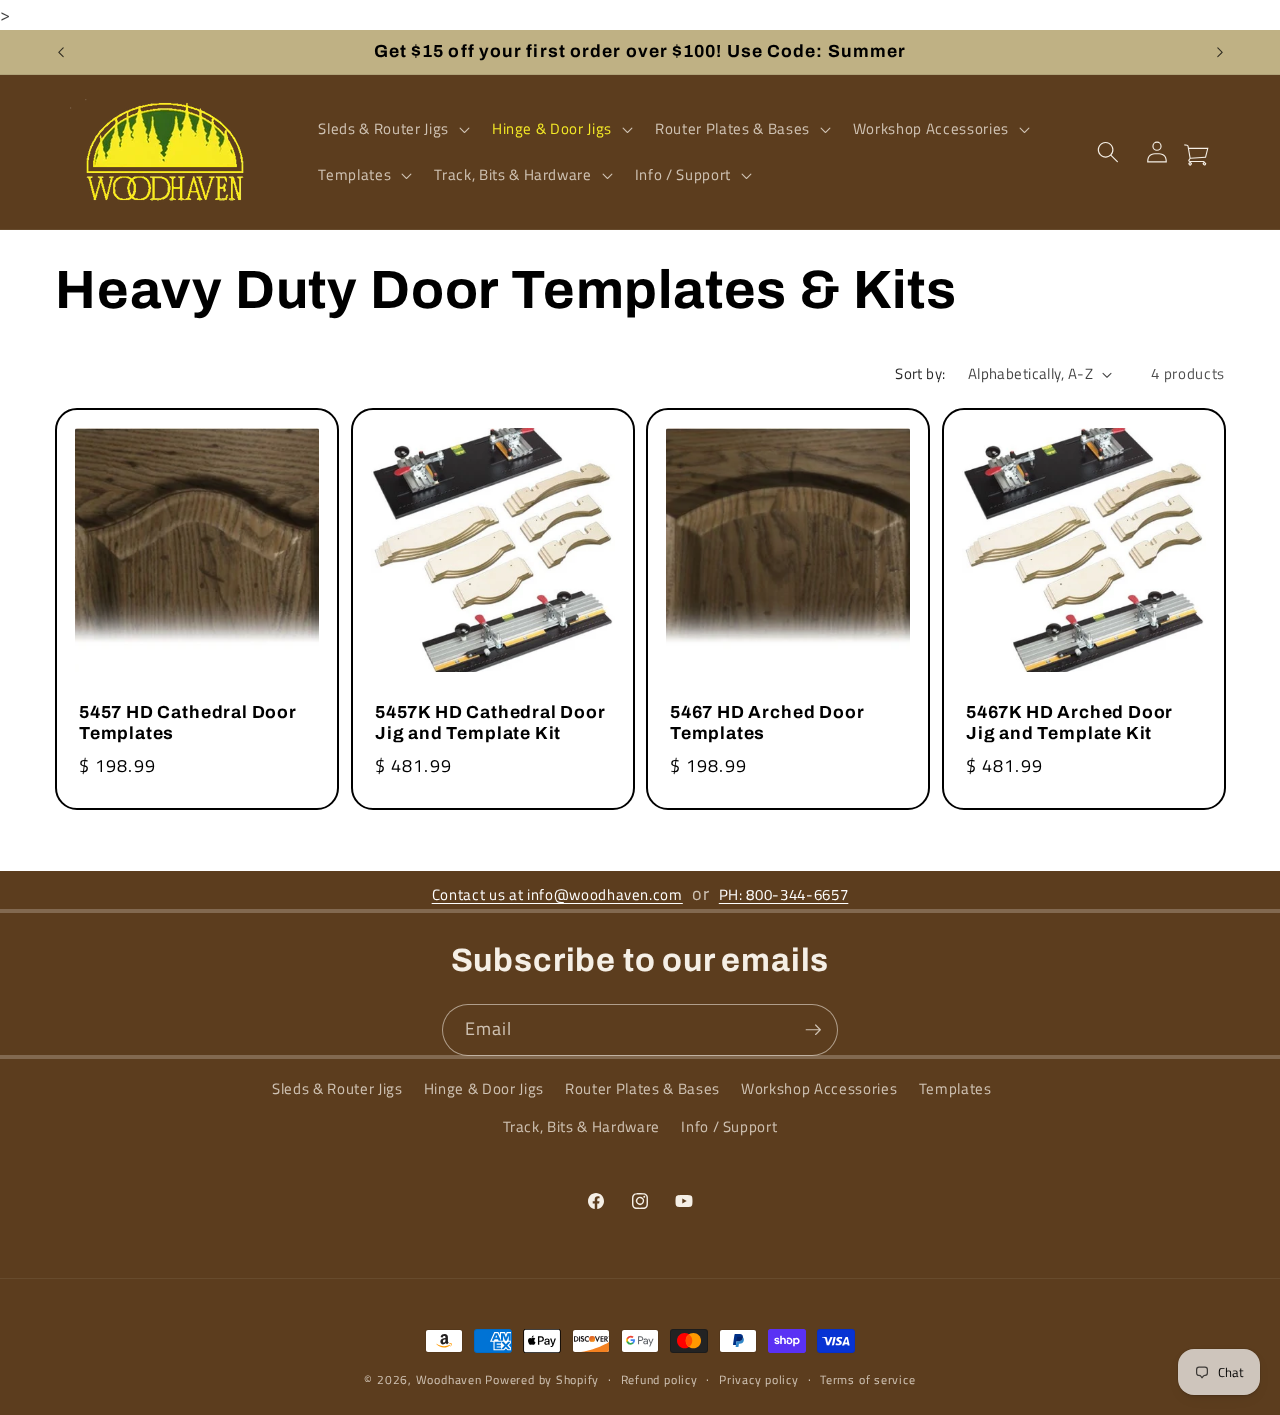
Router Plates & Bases (642, 1089)
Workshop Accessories (819, 1089)
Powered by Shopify (542, 1379)
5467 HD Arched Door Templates (767, 723)
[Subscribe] (813, 1030)
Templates (955, 1089)
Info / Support (729, 1126)
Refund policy (659, 1379)
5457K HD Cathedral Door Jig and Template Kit (490, 723)
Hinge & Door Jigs (484, 1089)
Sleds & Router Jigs (337, 1089)
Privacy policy (759, 1379)
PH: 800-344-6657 (784, 894)
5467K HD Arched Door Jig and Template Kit (1069, 723)
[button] (391, 129)
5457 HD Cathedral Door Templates (188, 723)
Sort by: (920, 373)
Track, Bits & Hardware (582, 1126)
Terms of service (867, 1379)
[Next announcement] (1220, 52)
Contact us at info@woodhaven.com (557, 894)
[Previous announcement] (61, 52)
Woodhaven (449, 1379)
